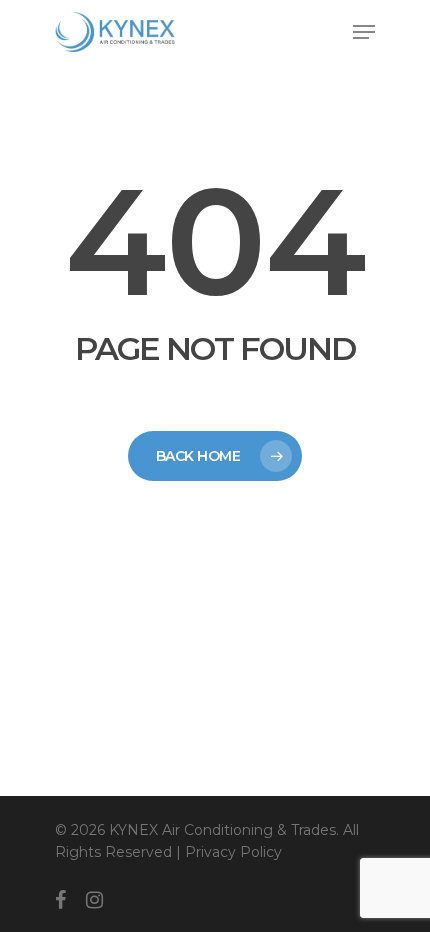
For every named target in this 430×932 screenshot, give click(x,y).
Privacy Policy (233, 852)
